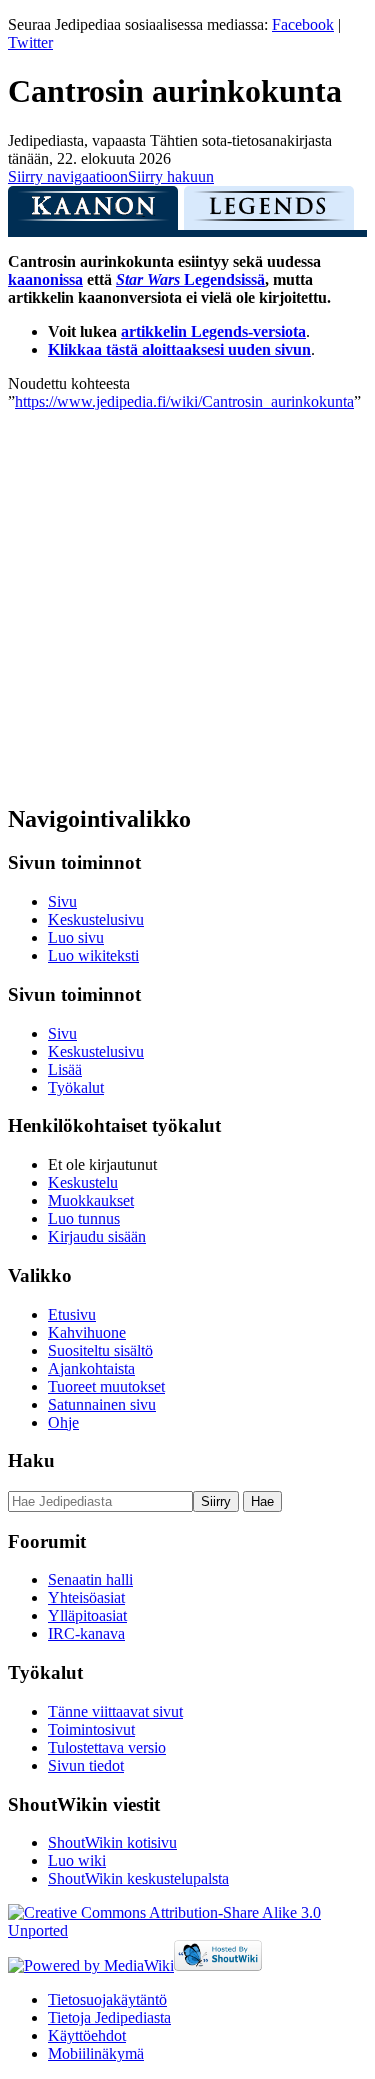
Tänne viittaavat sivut (115, 1711)
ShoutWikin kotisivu (112, 1842)
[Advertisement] (187, 598)
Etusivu (72, 1314)
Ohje (63, 1422)
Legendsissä (190, 279)
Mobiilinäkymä (96, 2053)
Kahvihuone (87, 1332)
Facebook (303, 24)
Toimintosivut (91, 1729)
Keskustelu (83, 1182)
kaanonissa (45, 279)
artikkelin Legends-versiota (213, 331)
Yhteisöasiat (86, 1597)
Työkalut (76, 1087)
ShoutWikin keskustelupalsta (138, 1878)
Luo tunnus (84, 1218)
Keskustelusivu (96, 919)
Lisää (65, 1069)
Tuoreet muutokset (106, 1386)
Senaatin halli (90, 1579)
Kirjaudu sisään (97, 1236)
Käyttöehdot (87, 2035)
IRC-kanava (86, 1633)
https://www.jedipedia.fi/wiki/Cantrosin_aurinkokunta (184, 401)
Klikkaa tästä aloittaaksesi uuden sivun (179, 349)
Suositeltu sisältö (100, 1350)
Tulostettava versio (107, 1747)
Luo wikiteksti (93, 955)
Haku (31, 1460)
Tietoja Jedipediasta (109, 2017)
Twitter (30, 42)
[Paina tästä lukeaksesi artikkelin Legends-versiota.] (269, 213)
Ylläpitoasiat (87, 1615)
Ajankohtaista (91, 1368)
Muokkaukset (91, 1200)
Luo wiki (77, 1860)
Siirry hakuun (171, 176)
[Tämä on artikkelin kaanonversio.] (93, 213)
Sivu (62, 901)
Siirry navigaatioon (68, 176)
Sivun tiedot (86, 1765)
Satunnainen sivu (102, 1404)
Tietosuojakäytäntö (107, 1999)
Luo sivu (76, 937)
